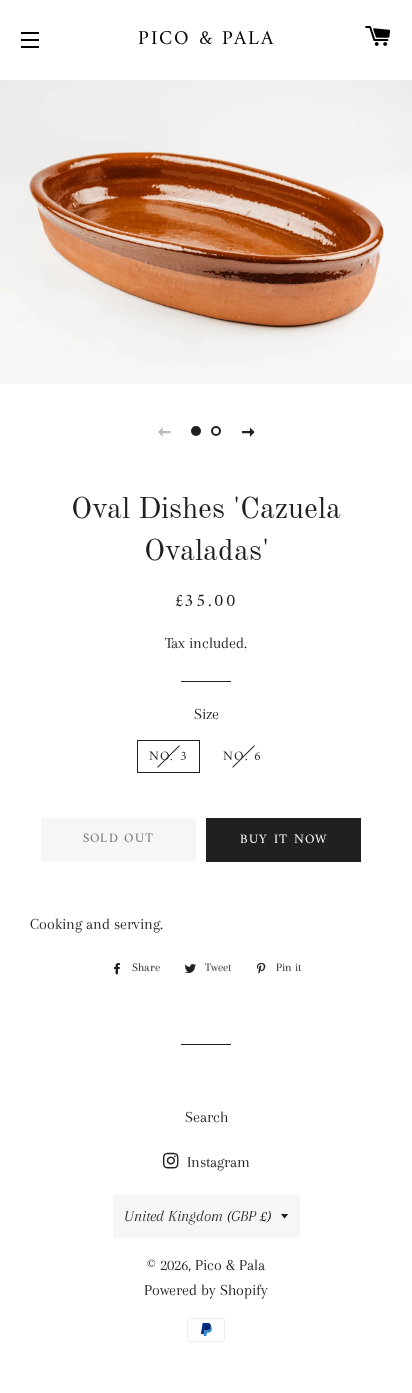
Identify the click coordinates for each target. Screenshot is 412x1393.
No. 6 (243, 756)
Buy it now (284, 839)
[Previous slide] (164, 431)
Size (206, 714)
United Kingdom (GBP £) (197, 1216)
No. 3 (169, 756)
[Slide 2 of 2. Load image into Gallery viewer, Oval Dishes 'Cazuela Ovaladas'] (216, 431)
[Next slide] (248, 431)
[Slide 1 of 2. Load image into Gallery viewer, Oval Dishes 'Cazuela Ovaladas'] (196, 431)
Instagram (216, 1162)
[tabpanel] (206, 229)
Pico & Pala (206, 40)
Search (206, 1117)
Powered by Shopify (206, 1290)
